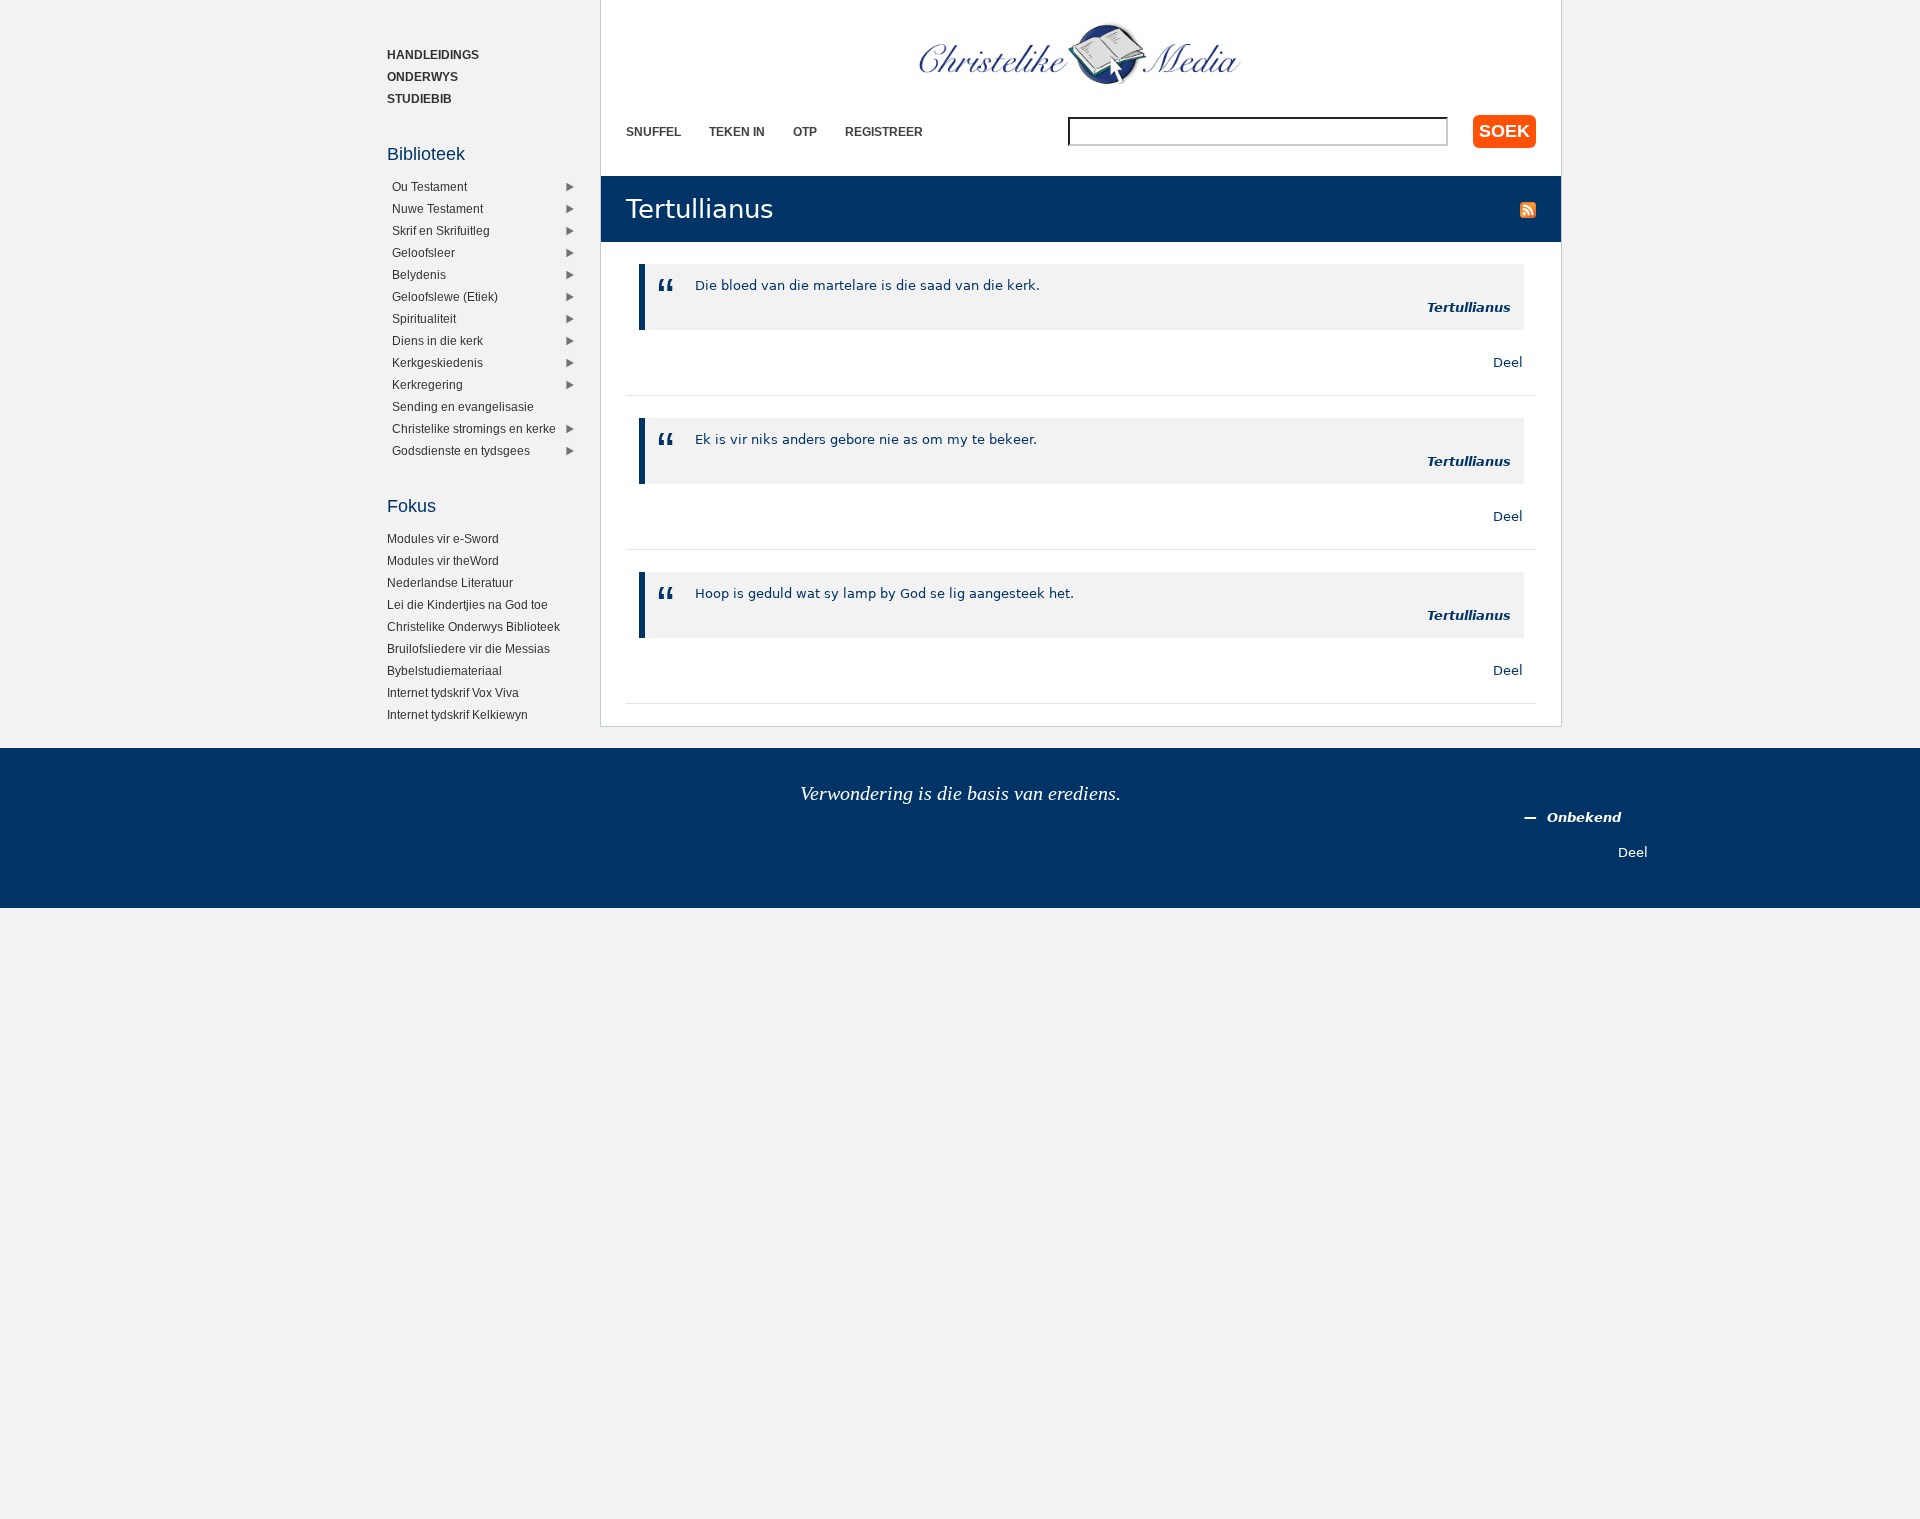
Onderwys (422, 76)
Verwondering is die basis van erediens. (960, 793)
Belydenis (419, 274)
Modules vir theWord (443, 560)
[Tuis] (1081, 55)
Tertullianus (1469, 307)
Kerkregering (427, 384)
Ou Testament (429, 186)
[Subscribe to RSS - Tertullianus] (1528, 209)
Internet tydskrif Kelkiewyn (457, 714)
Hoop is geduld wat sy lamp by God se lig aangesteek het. (884, 593)
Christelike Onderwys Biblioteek (473, 626)
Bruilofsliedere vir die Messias (468, 648)
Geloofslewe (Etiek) (445, 296)
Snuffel (653, 131)
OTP (805, 131)
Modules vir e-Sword (443, 538)
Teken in (737, 131)
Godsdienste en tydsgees (461, 450)
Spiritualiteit (424, 318)
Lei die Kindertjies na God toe (467, 604)
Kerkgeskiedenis (437, 362)
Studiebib (419, 98)
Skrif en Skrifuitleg (441, 230)
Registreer (884, 131)
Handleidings (433, 54)
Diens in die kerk (437, 340)
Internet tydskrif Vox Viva (453, 692)
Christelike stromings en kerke (474, 428)
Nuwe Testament (437, 208)
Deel (1508, 362)
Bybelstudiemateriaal (444, 670)
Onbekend (1584, 817)
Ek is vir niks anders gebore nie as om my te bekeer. (866, 439)
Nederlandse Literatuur (450, 582)
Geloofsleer (423, 252)
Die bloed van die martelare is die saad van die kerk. (867, 285)
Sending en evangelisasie (463, 406)
